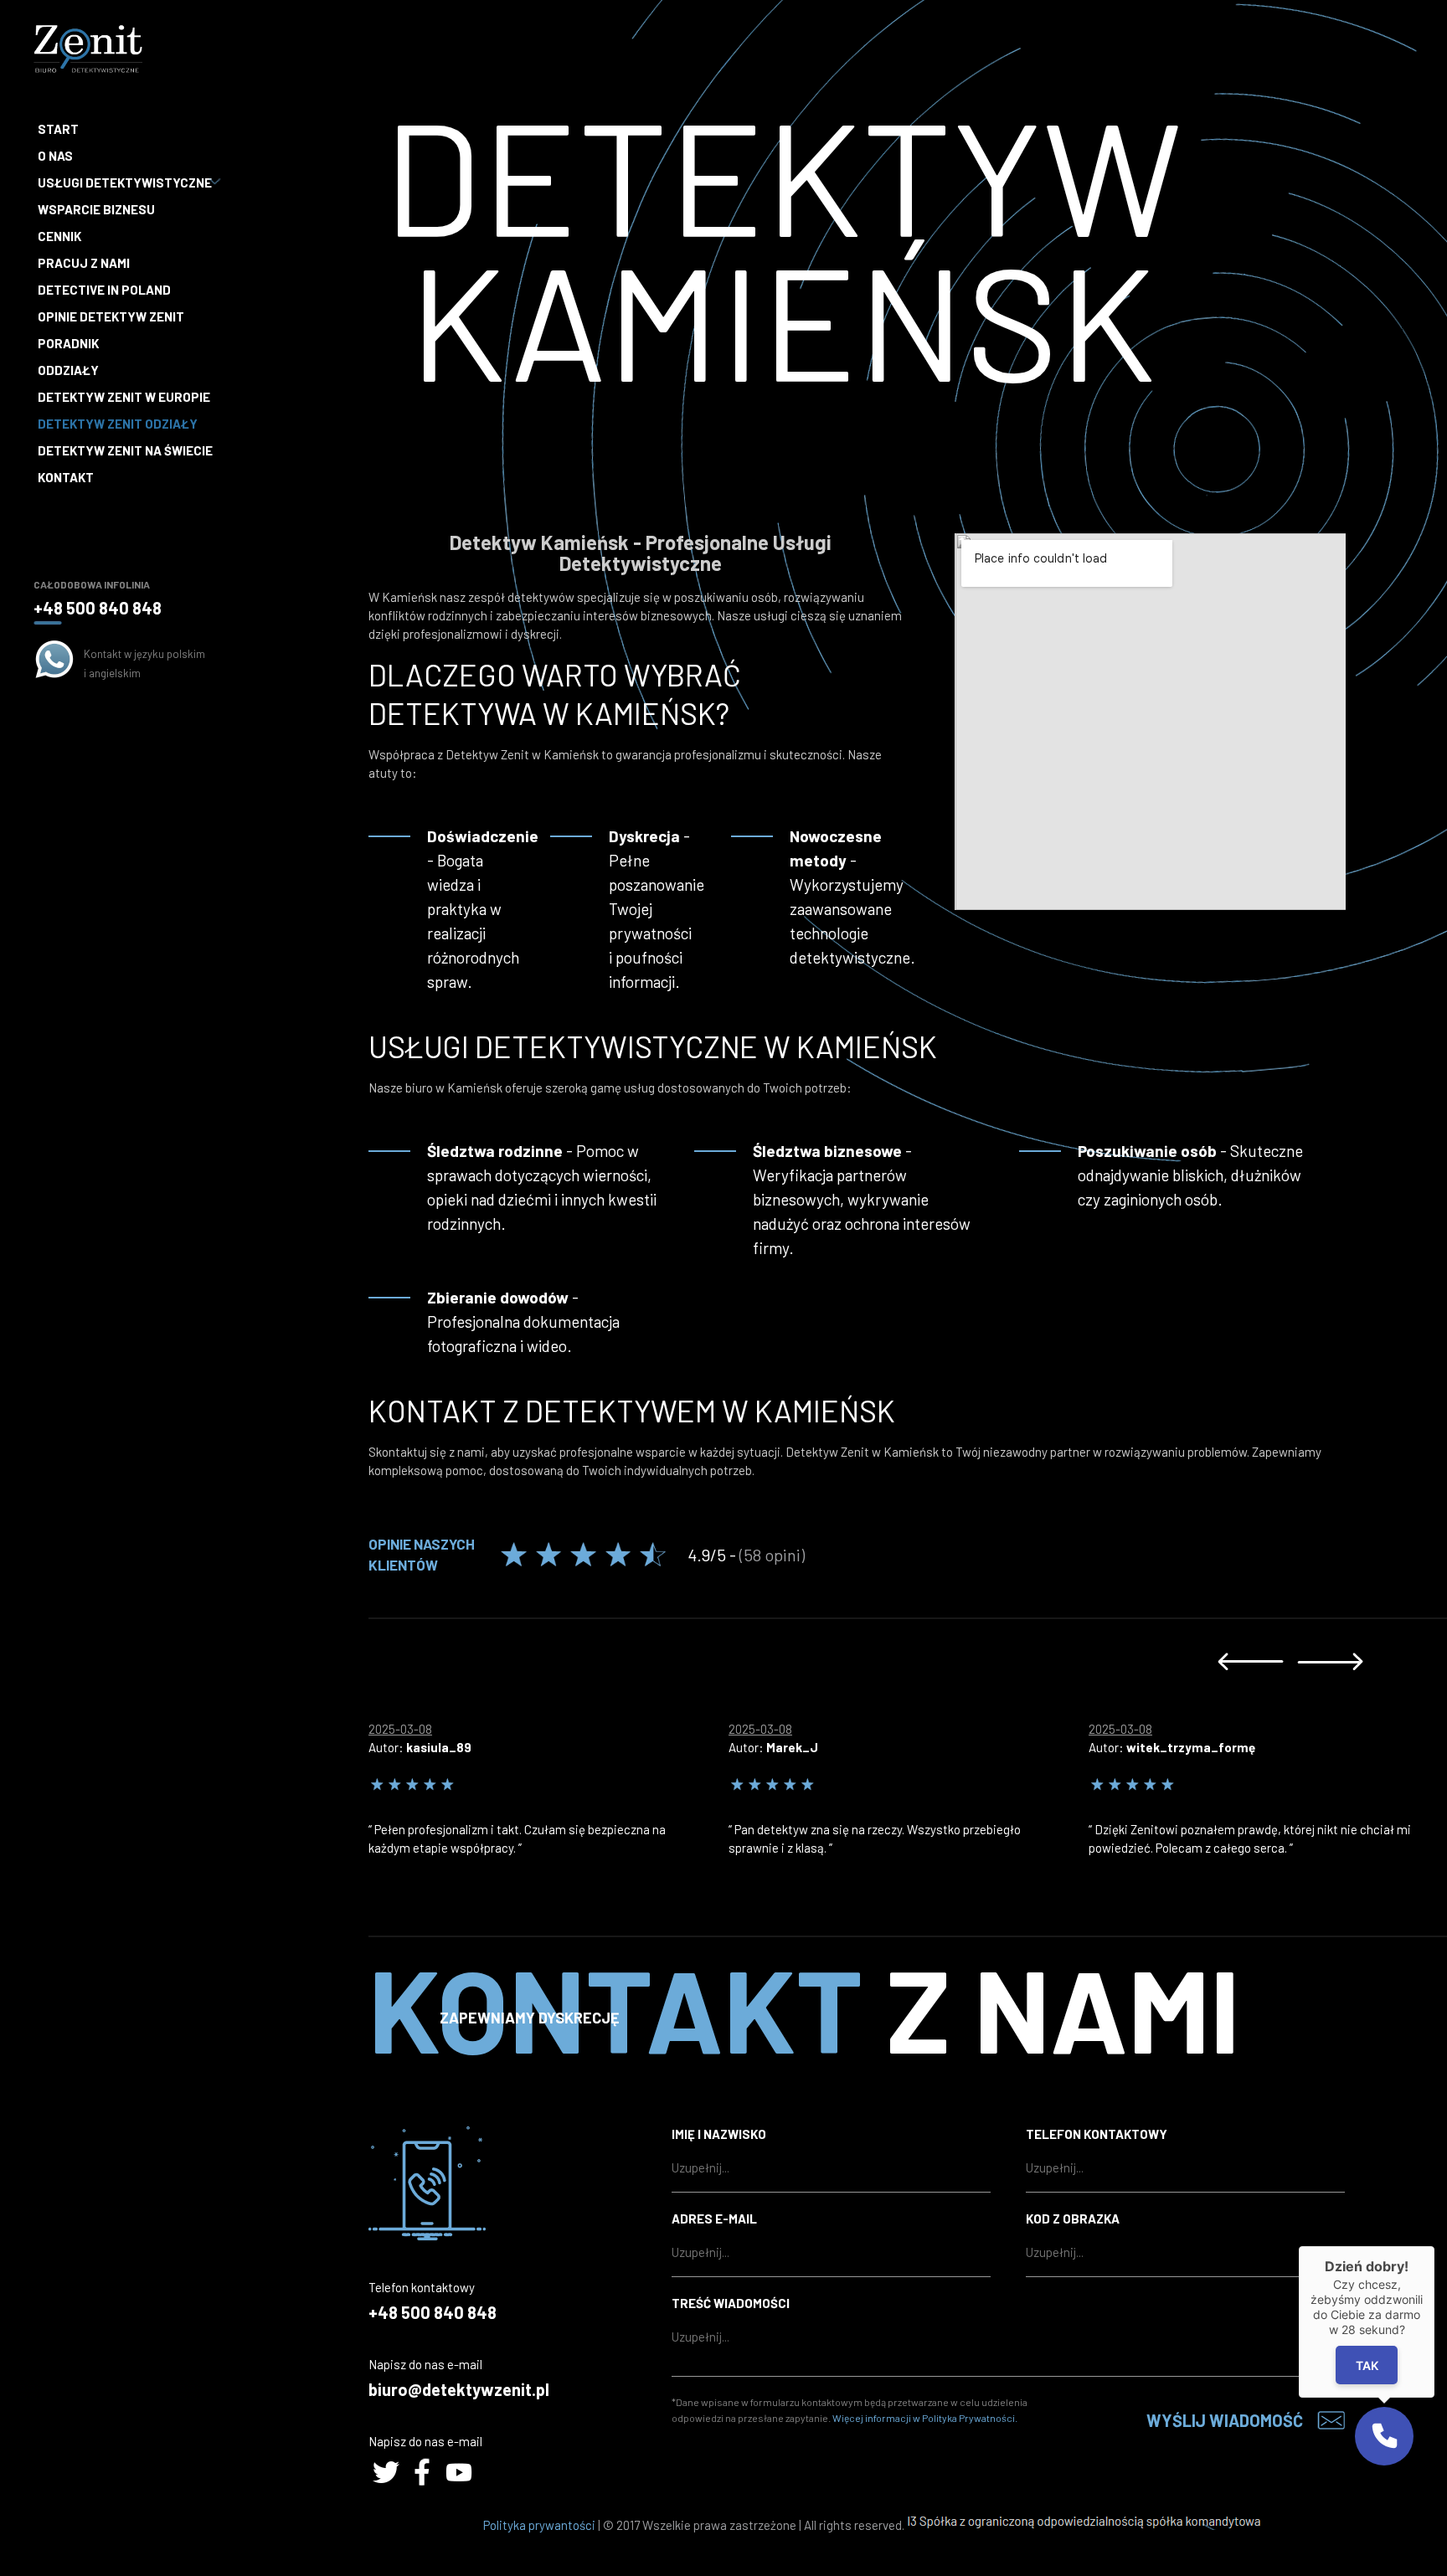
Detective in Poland (104, 290)
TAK (1367, 2365)
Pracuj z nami (84, 263)
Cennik (59, 236)
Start (58, 129)
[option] (548, 1784)
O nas (55, 156)
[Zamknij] (1434, 2246)
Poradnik (68, 343)
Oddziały (68, 370)
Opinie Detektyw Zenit (111, 316)
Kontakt (66, 477)
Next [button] (1330, 1661)
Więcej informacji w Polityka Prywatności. (925, 2418)
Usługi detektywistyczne (125, 183)
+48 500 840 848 (98, 608)
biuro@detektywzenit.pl (459, 2389)
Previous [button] (1251, 1661)
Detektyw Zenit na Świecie (125, 450)
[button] (1384, 2436)
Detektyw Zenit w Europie (124, 397)
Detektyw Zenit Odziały (118, 424)
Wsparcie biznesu (96, 209)
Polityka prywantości (539, 2525)
